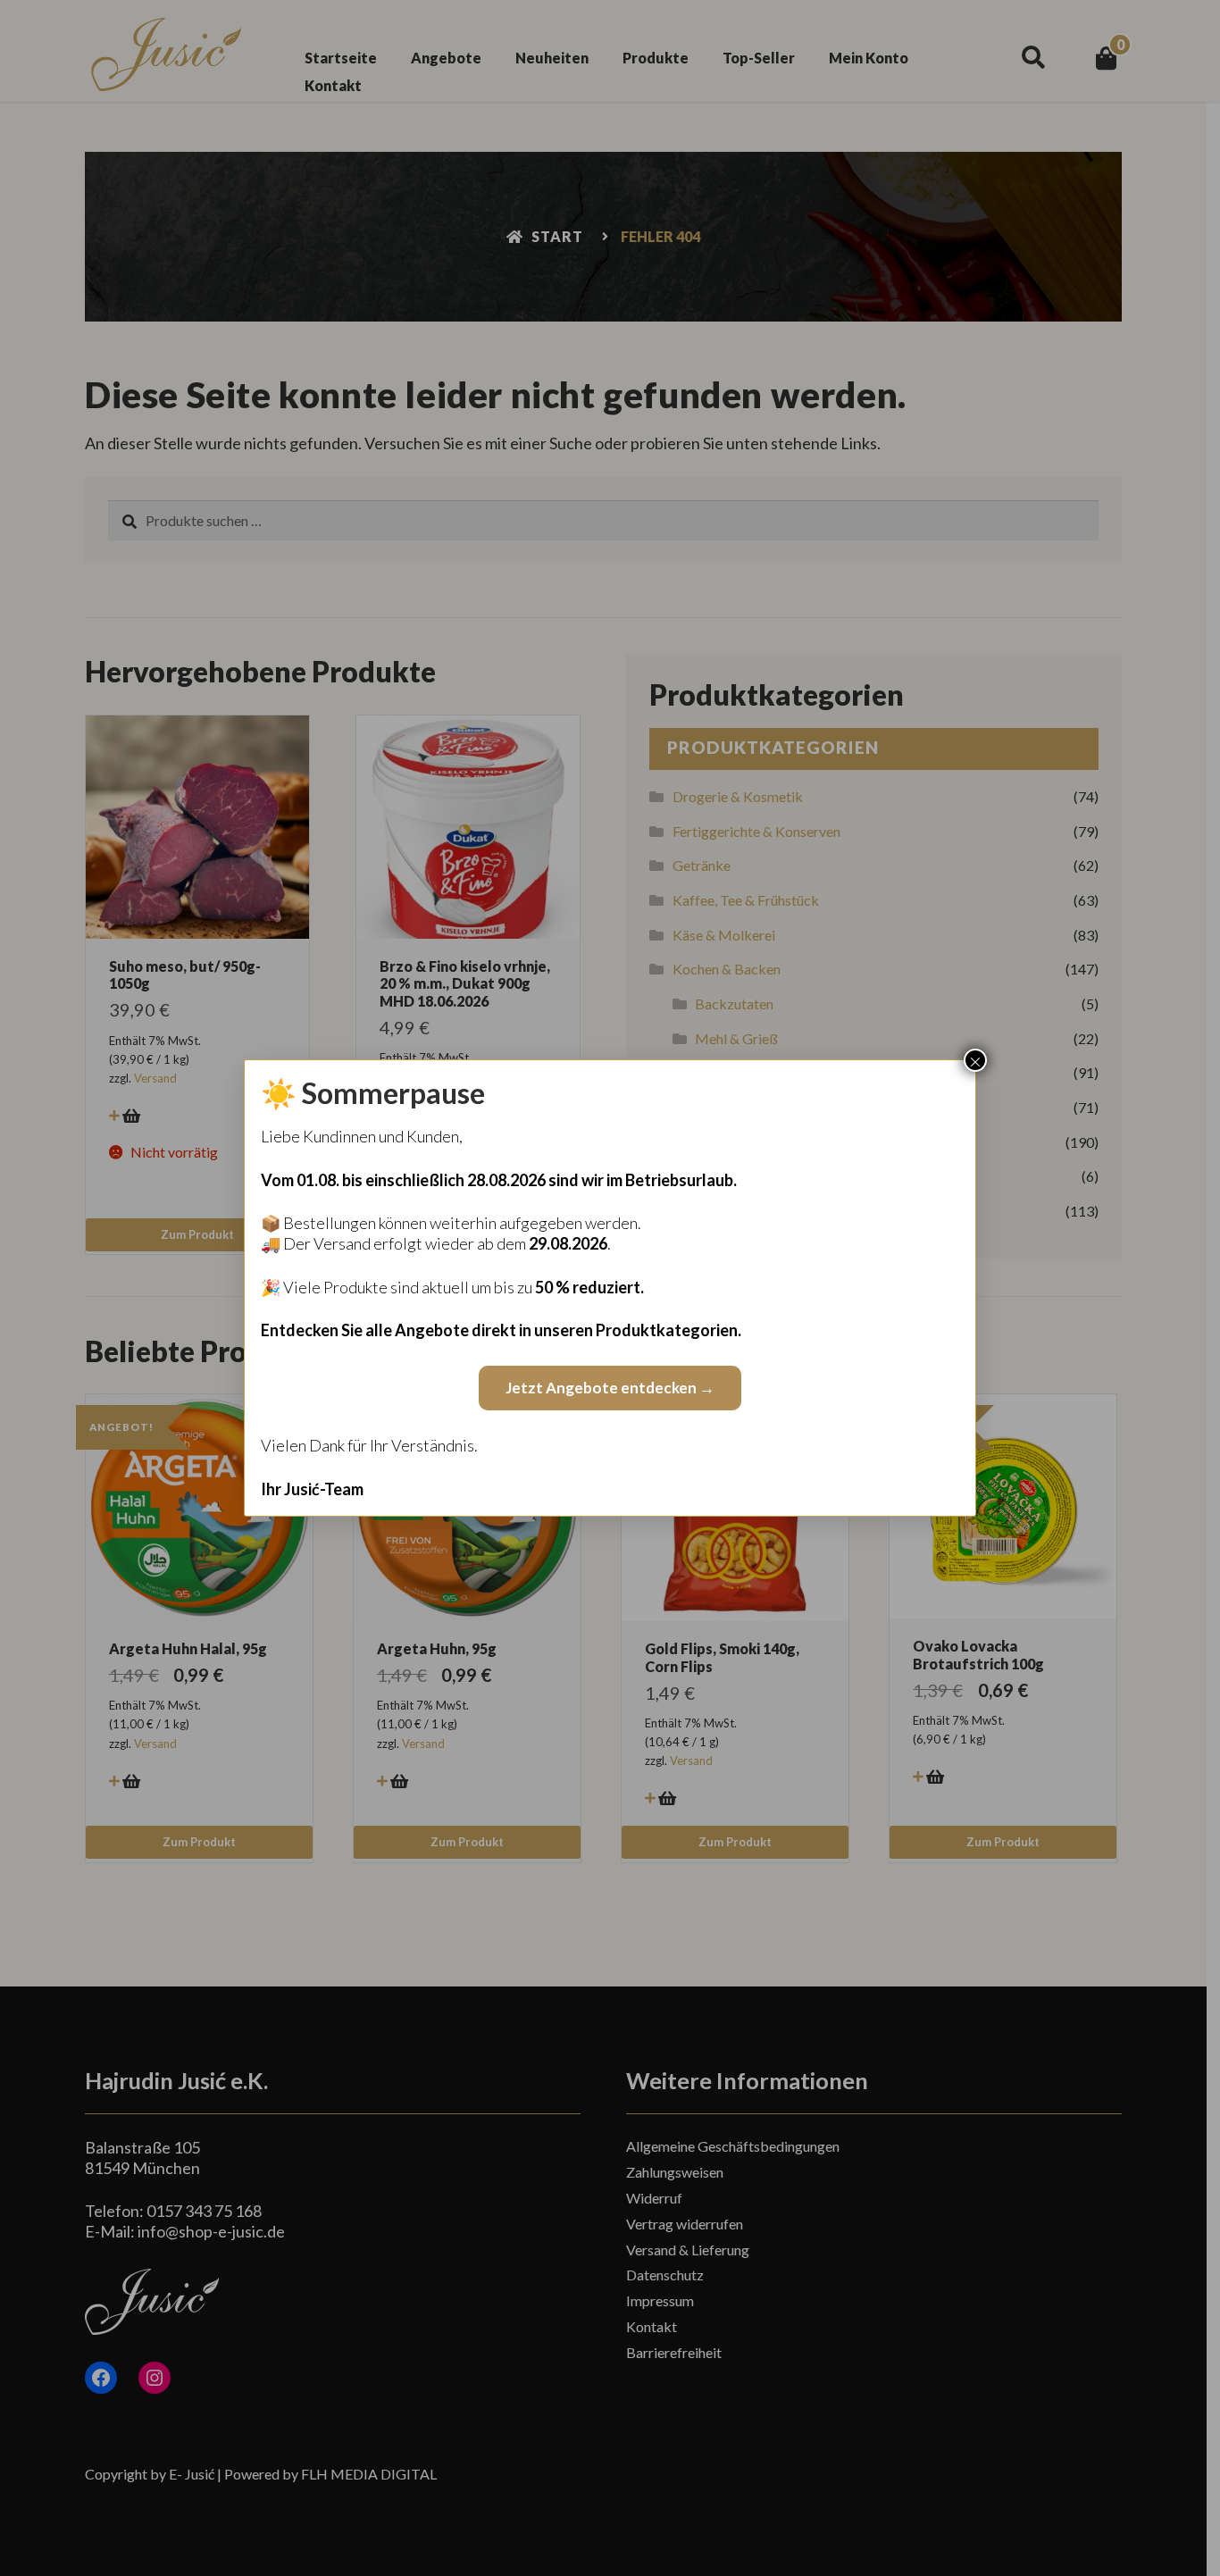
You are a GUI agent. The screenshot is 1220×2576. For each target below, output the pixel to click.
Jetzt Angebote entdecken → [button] (610, 1388)
